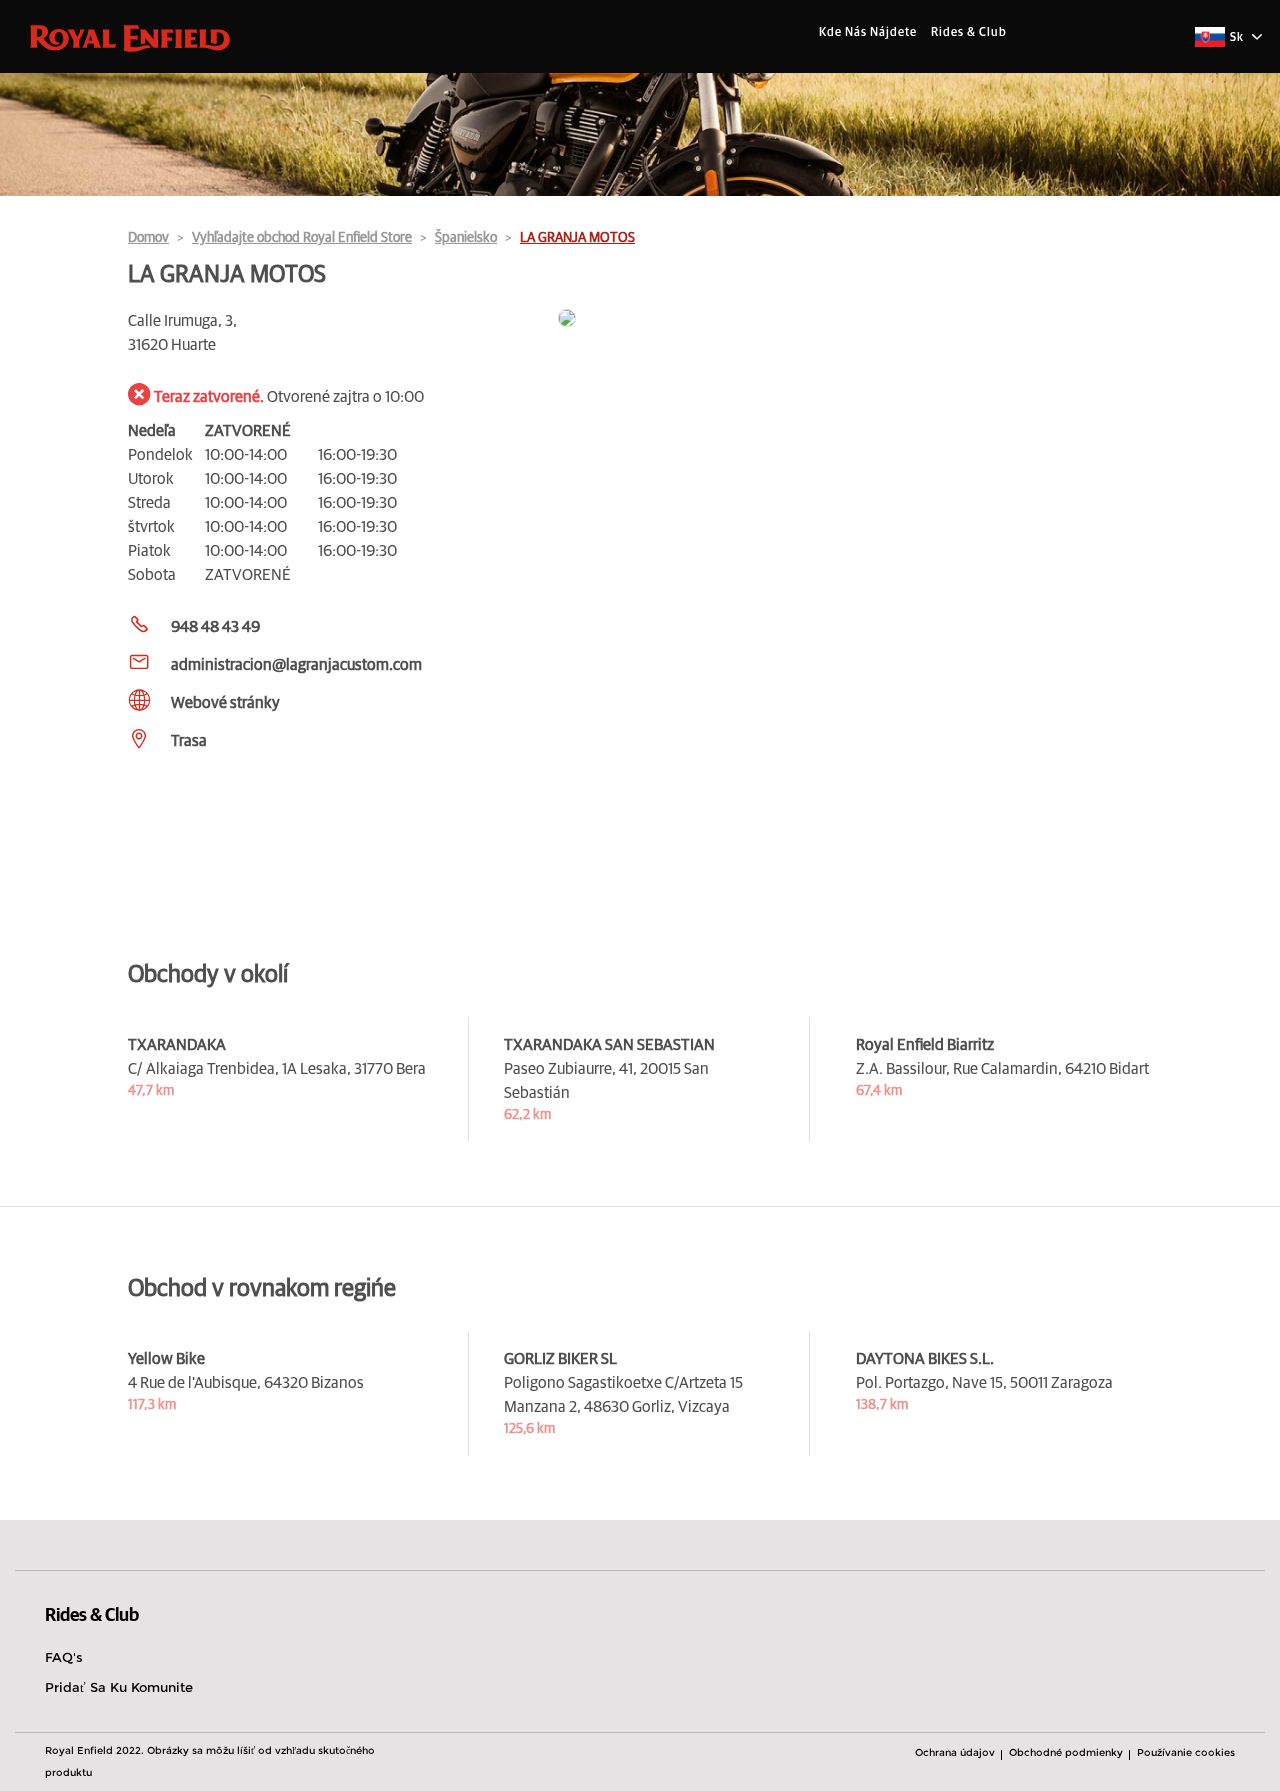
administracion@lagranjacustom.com (296, 665)
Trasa (189, 741)
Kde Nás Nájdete (868, 33)
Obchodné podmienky (1066, 1752)
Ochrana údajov (955, 1752)
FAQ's (64, 1657)
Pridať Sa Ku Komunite (119, 1687)
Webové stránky (225, 703)
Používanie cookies (1186, 1752)
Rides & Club (969, 33)
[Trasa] (855, 319)
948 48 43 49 (215, 627)
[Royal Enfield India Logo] (130, 37)
